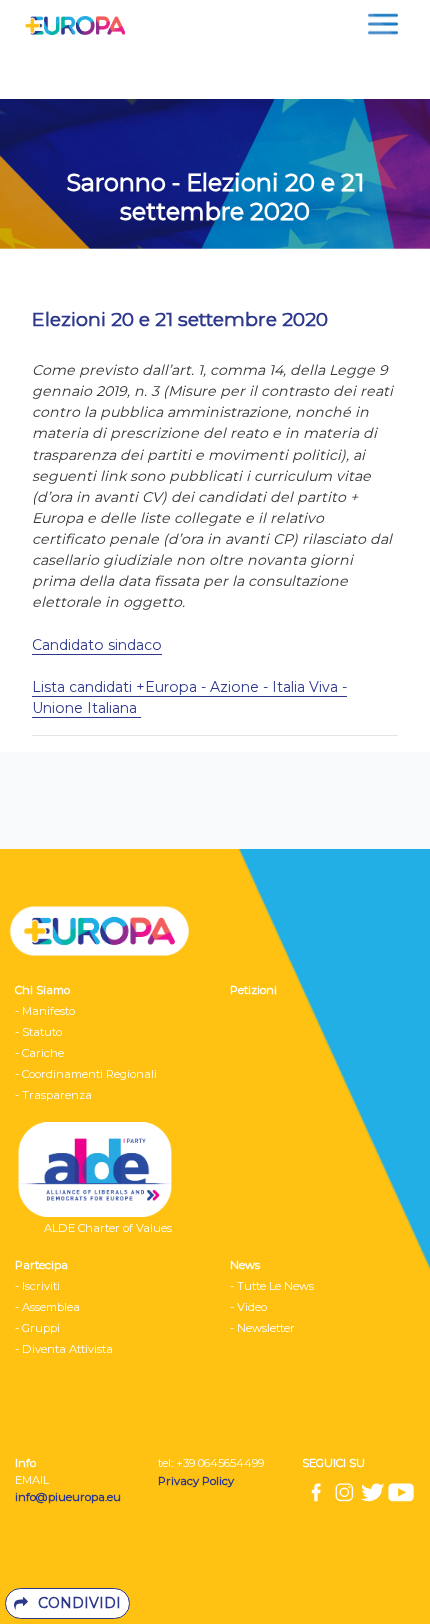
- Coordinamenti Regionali (86, 1074)
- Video (248, 1307)
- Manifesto (45, 1011)
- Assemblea (47, 1307)
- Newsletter (262, 1328)
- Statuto (38, 1032)
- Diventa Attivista (64, 1349)
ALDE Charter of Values (108, 1228)
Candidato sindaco (97, 645)
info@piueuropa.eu (68, 1497)
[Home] (70, 24)
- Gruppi (37, 1328)
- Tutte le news (272, 1286)
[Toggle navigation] (383, 24)
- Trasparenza (53, 1095)
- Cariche (39, 1053)
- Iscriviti (37, 1286)
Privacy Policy (197, 1481)
